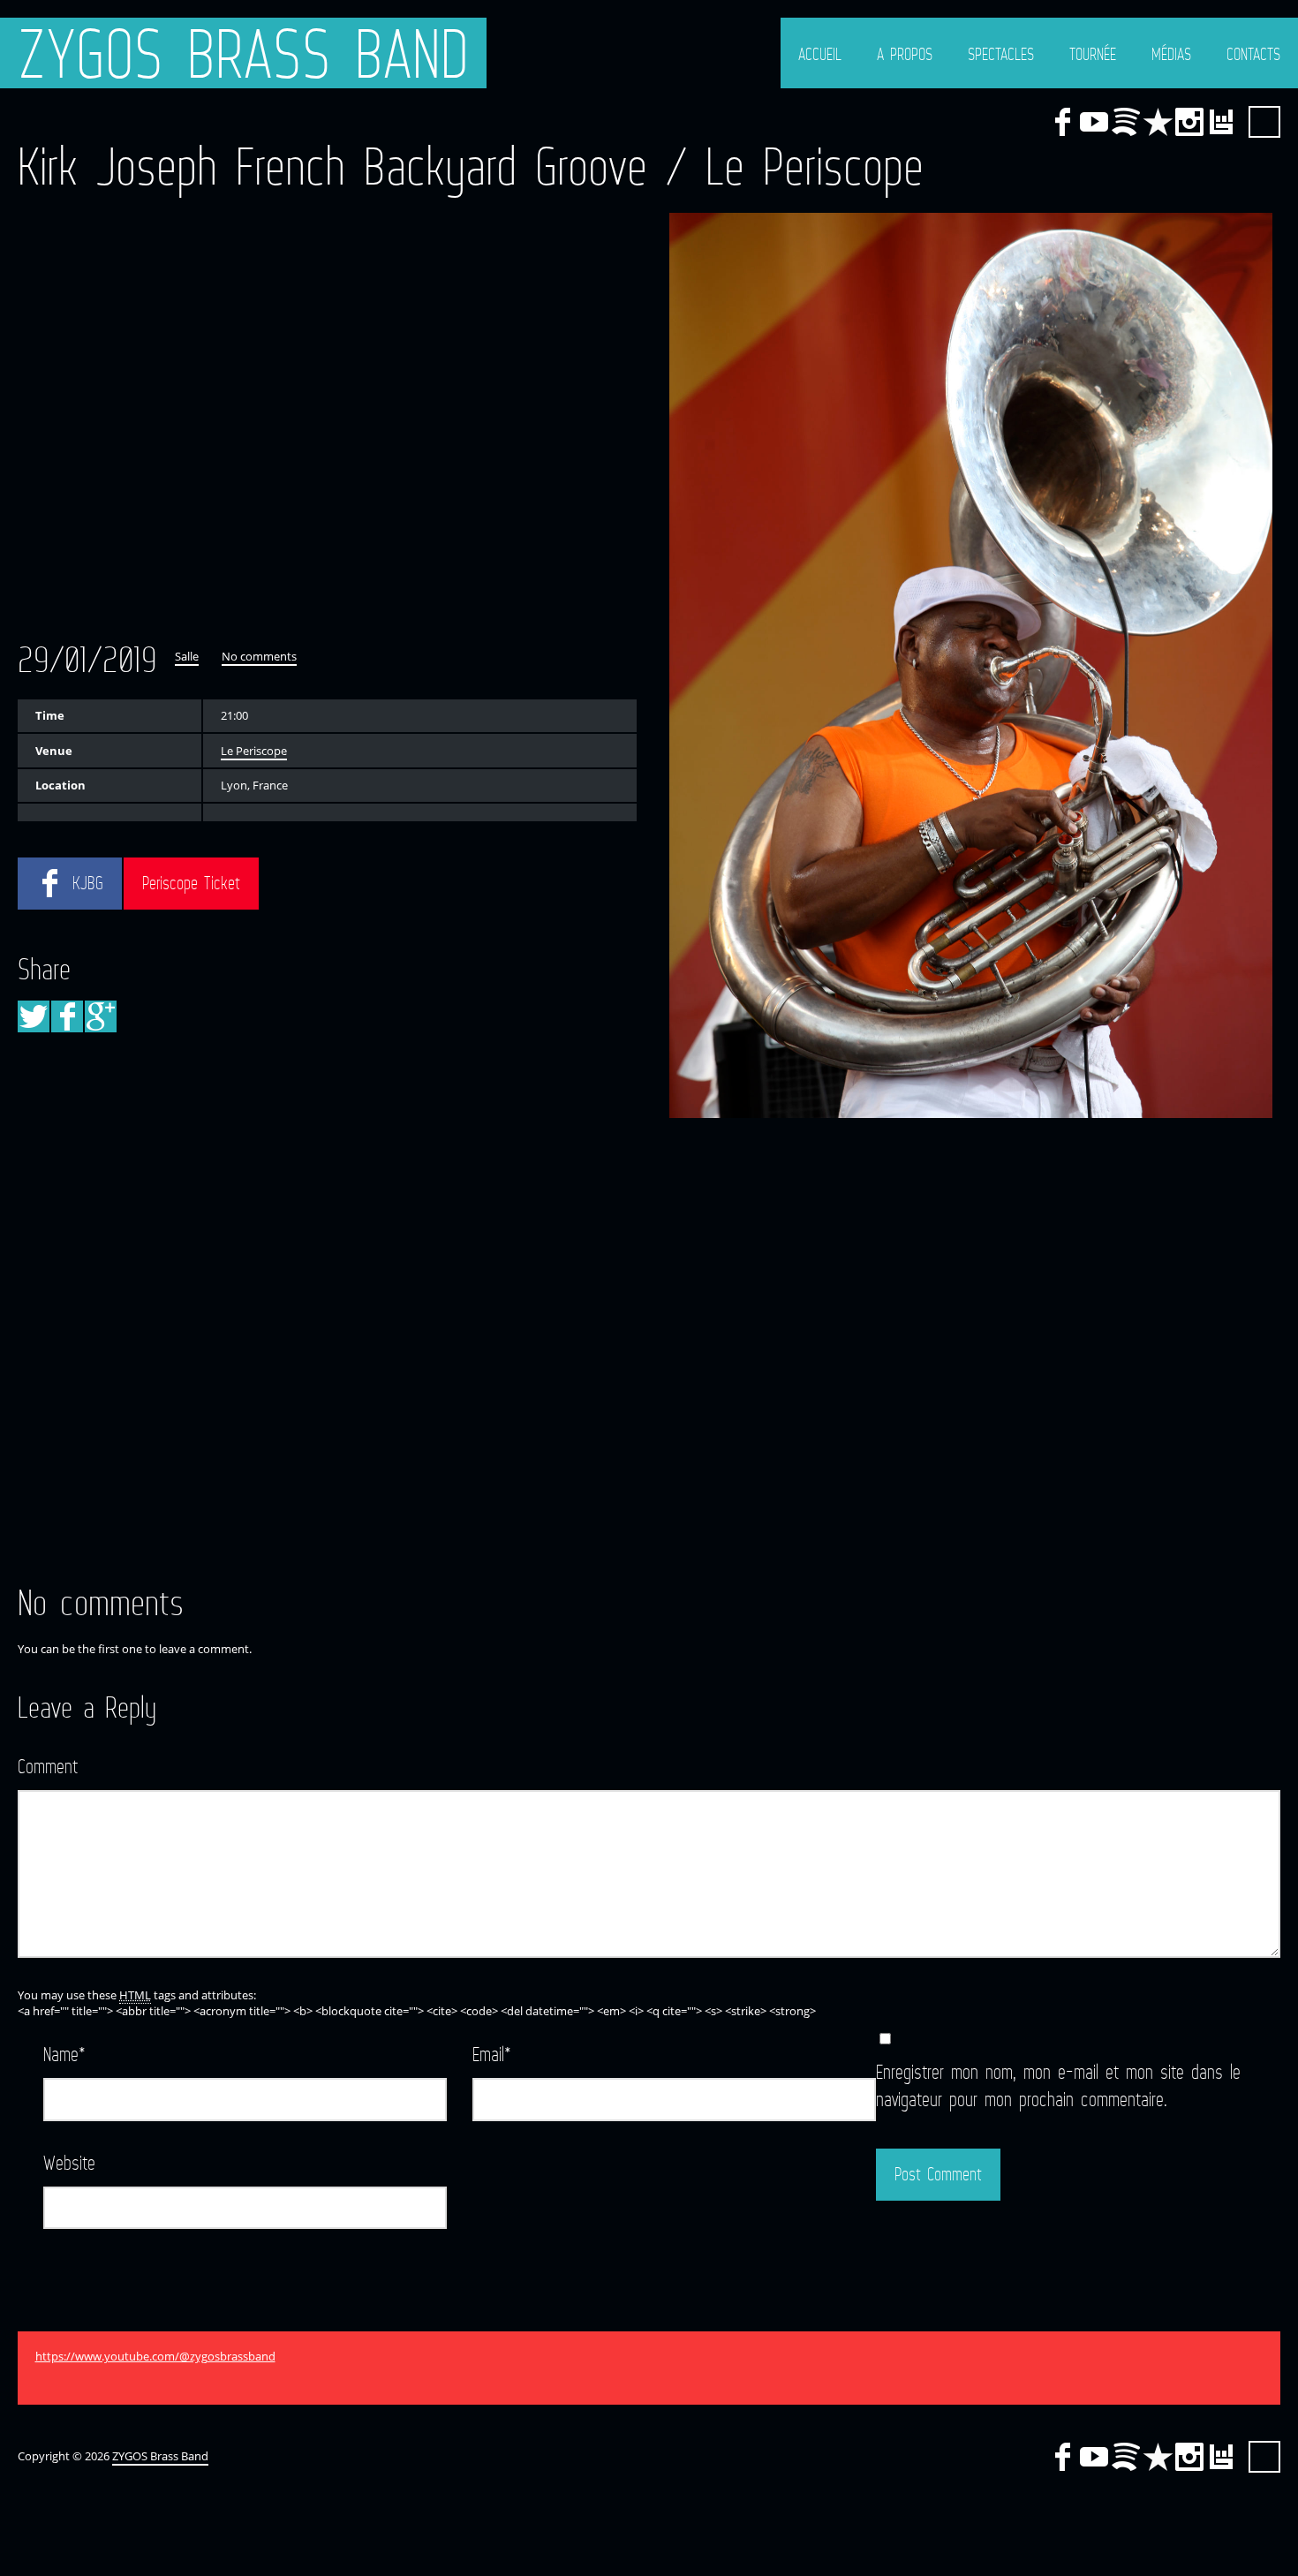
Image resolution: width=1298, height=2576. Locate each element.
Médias (1171, 54)
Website (69, 2162)
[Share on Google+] (101, 1016)
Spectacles (1001, 54)
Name (64, 2054)
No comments (259, 656)
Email (492, 2054)
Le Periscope (254, 751)
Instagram (1189, 122)
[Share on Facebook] (67, 1016)
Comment (48, 1766)
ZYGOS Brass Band (243, 53)
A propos (905, 54)
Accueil (820, 54)
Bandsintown (1221, 122)
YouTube (1094, 122)
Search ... (1264, 122)
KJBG (88, 883)
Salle (187, 656)
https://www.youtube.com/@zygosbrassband (155, 2356)
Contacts (1253, 54)
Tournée (1093, 54)
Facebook (1062, 122)
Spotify (1126, 122)
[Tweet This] (34, 1016)
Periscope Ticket (191, 883)
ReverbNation (1158, 122)
